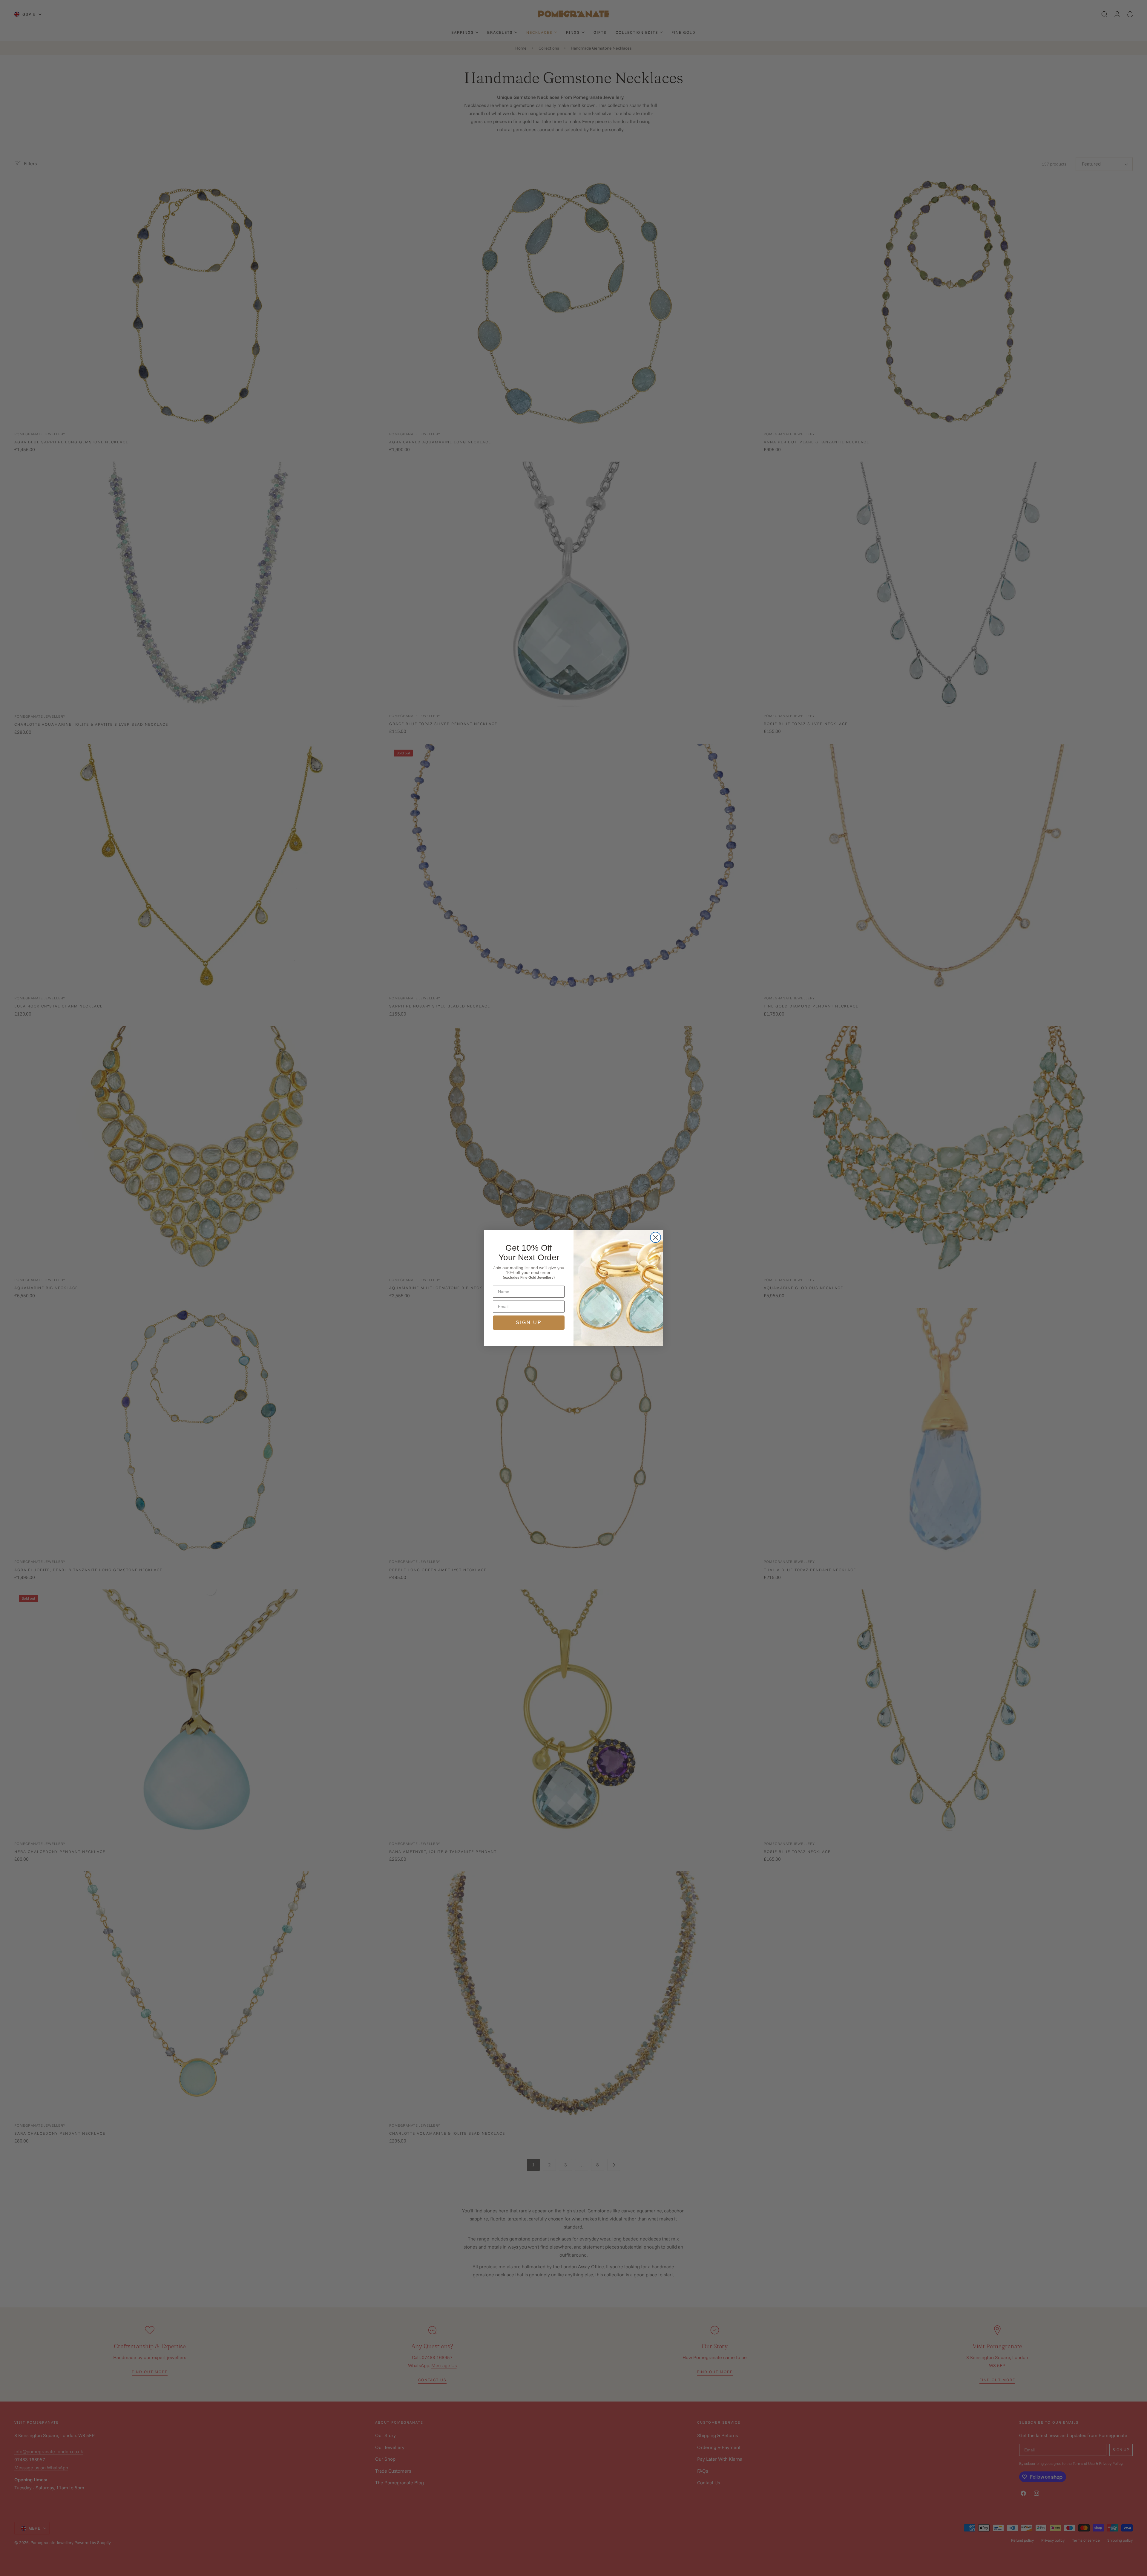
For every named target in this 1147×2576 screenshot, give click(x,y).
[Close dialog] (655, 1237)
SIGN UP (529, 1323)
